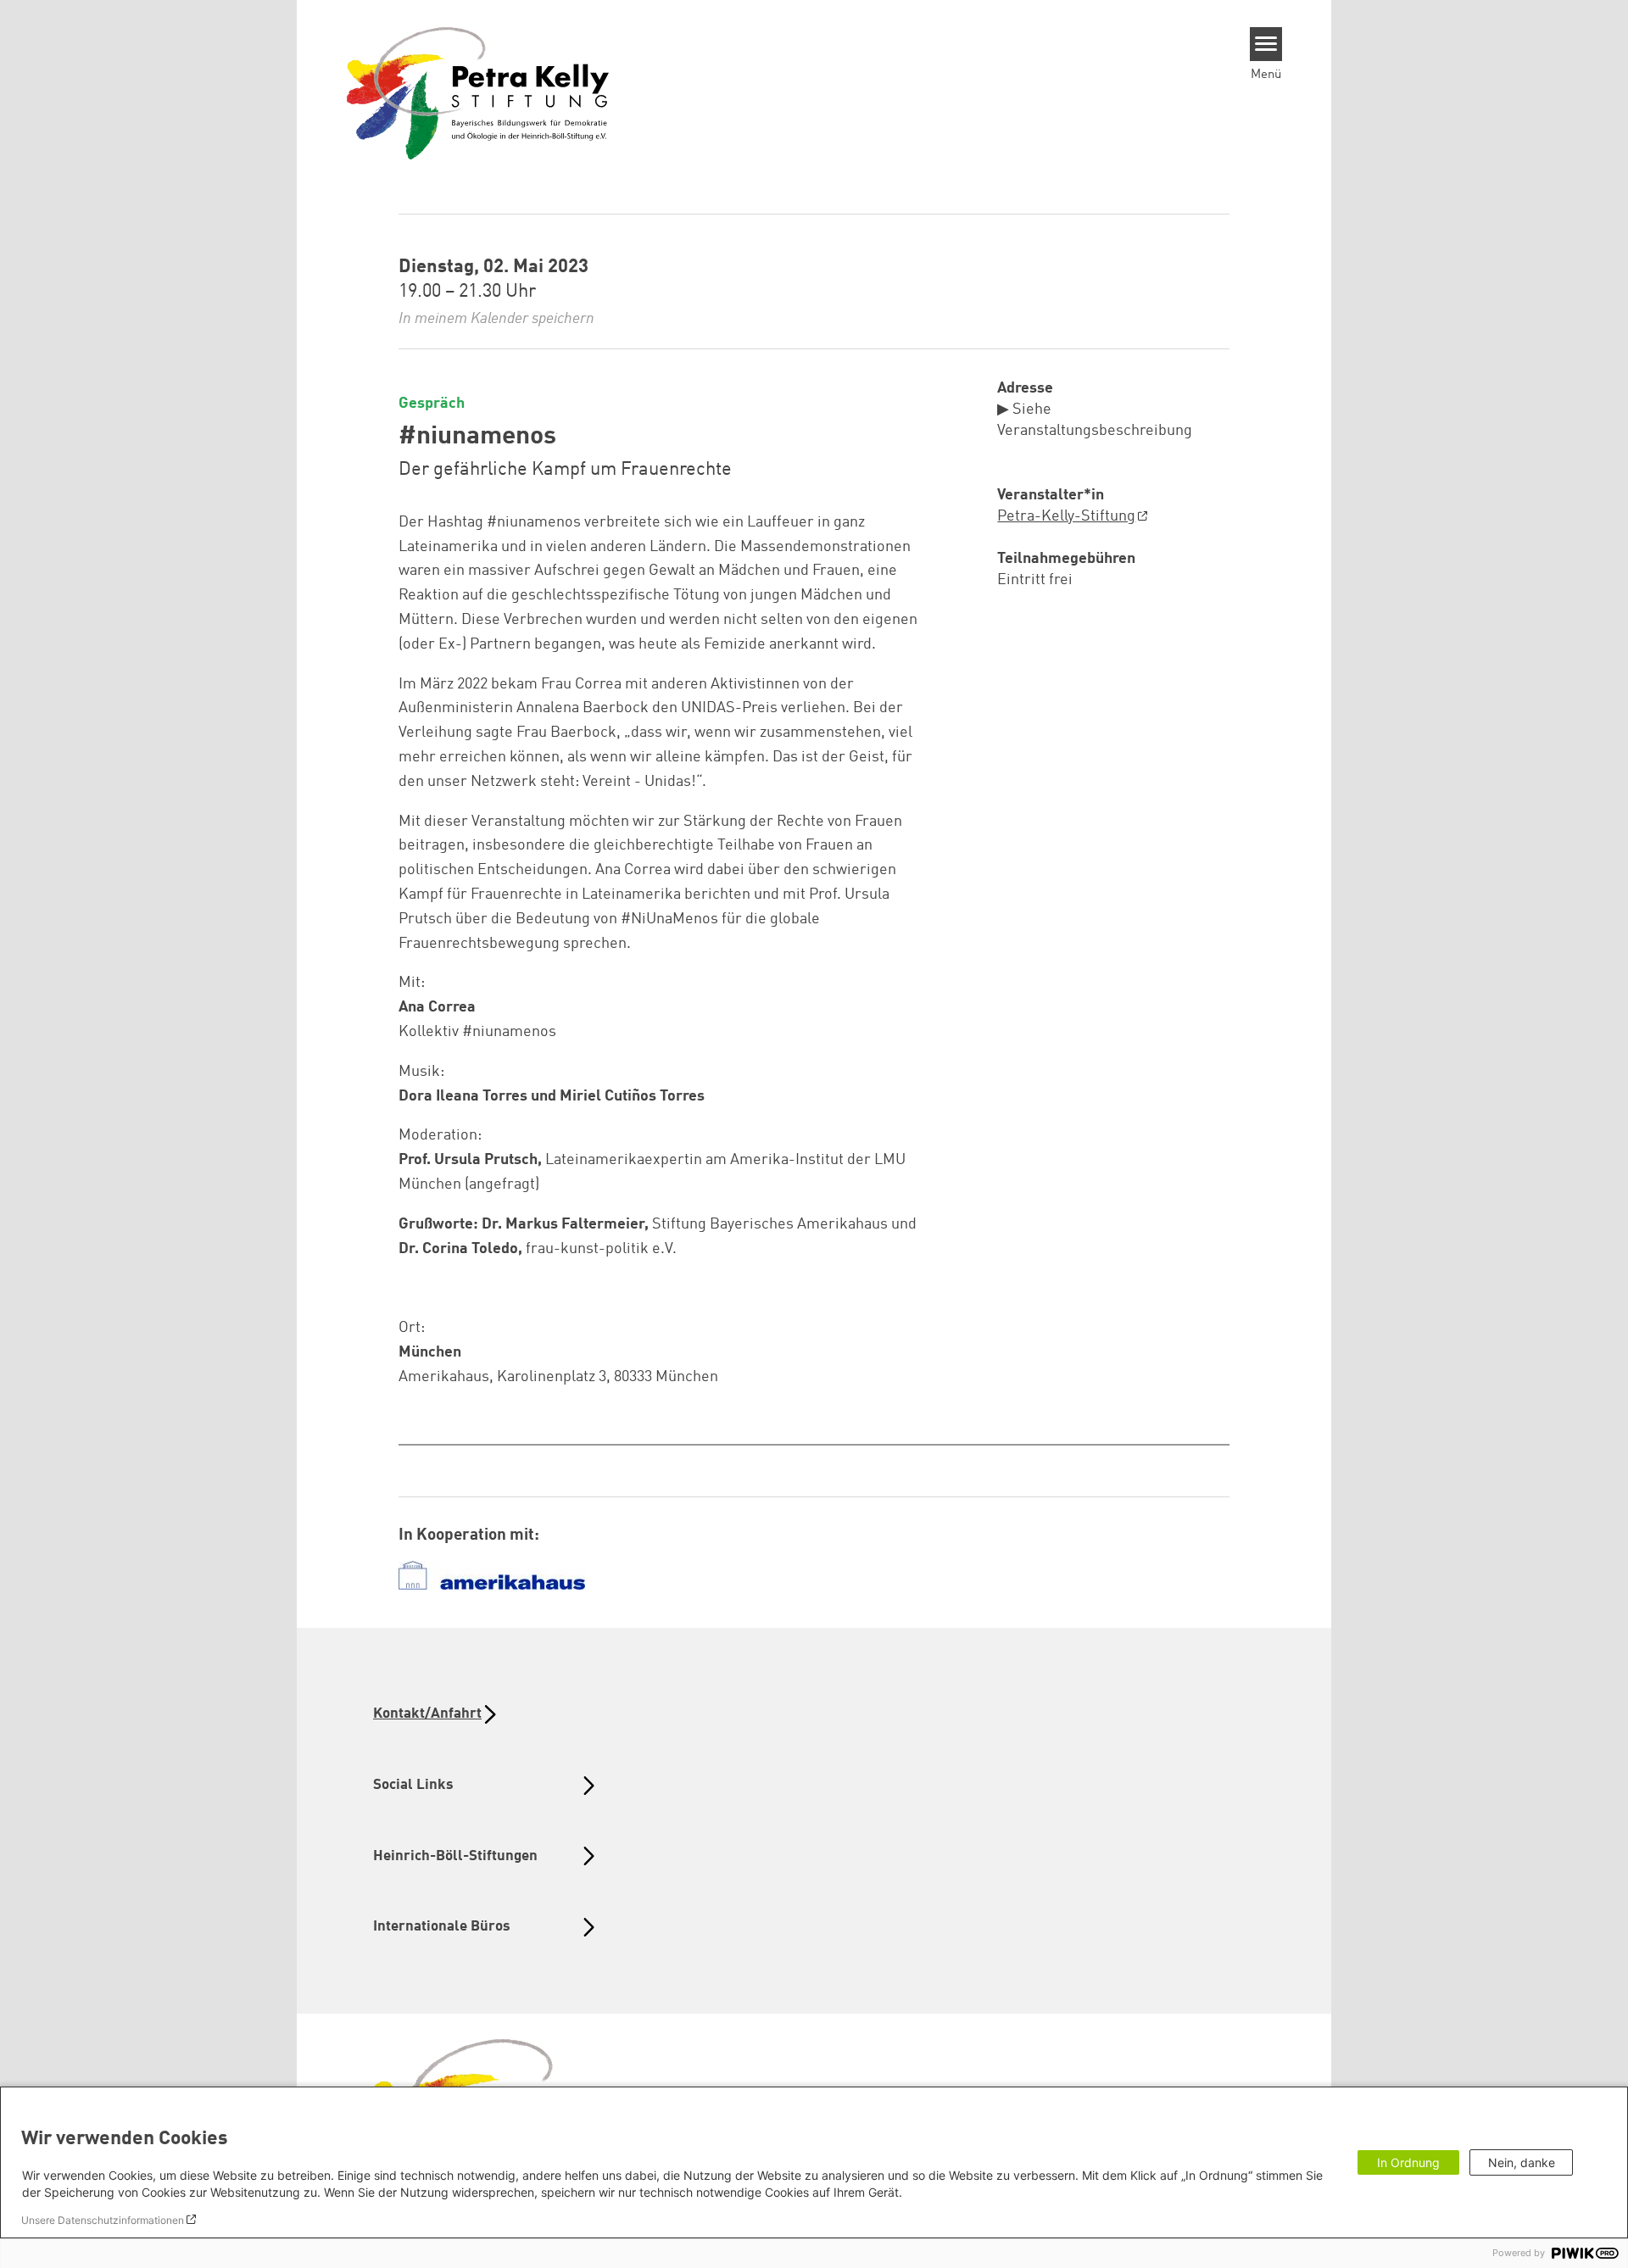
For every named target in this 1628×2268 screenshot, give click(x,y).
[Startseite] (478, 92)
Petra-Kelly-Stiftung (1066, 516)
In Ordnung (1408, 2162)
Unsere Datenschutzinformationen (103, 2220)
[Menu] (1266, 44)
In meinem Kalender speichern (496, 319)
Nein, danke (1522, 2162)
